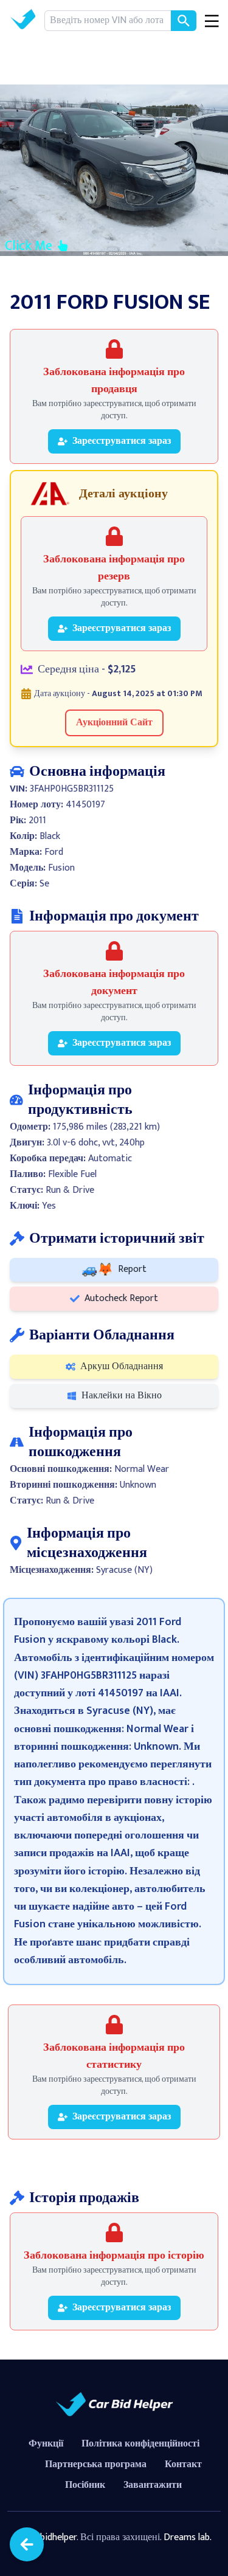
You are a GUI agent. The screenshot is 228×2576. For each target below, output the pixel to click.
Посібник (85, 2485)
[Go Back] (27, 2544)
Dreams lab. (188, 2537)
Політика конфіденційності (140, 2444)
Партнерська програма (96, 2464)
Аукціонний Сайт (114, 723)
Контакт (183, 2464)
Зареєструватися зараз (122, 441)
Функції (46, 2444)
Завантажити (153, 2485)
